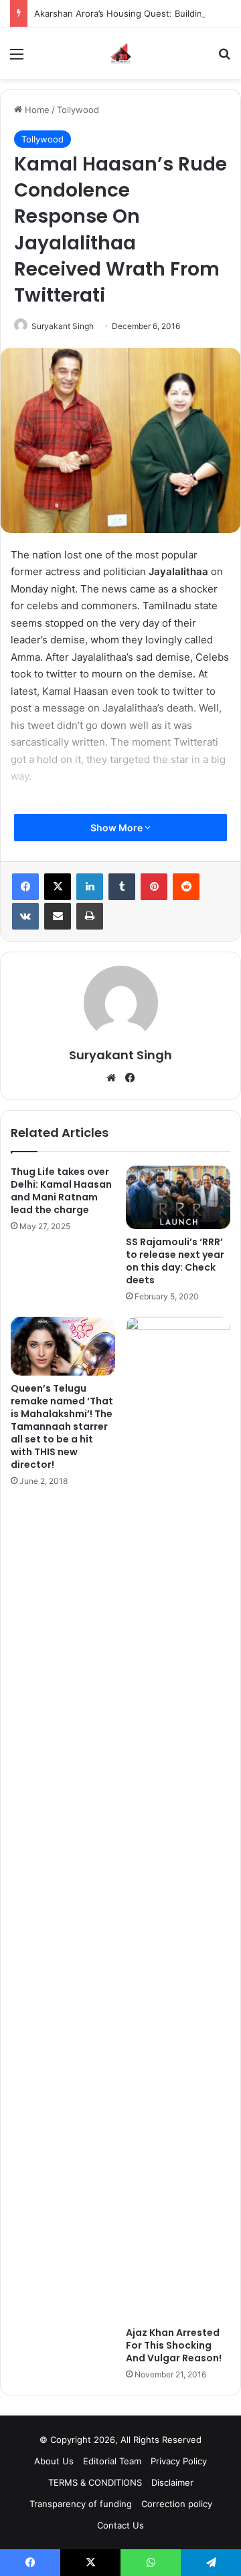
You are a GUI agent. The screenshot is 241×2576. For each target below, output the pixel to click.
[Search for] (224, 59)
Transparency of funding (81, 2504)
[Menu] (17, 59)
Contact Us (120, 2525)
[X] (58, 887)
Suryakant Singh (63, 326)
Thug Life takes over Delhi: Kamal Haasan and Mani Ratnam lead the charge (61, 1191)
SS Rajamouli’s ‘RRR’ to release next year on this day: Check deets (175, 1261)
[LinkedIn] (90, 887)
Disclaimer (172, 2482)
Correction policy (177, 2504)
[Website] (111, 1078)
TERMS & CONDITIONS (95, 2482)
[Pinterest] (154, 887)
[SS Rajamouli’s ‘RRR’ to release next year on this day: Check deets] (178, 1197)
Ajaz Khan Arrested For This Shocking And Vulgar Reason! (174, 2345)
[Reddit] (186, 887)
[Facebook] (25, 887)
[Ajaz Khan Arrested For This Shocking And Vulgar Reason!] (178, 1818)
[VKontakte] (25, 916)
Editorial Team (112, 2461)
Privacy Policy (179, 2461)
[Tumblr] (122, 887)
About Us (54, 2461)
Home (36, 110)
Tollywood (78, 110)
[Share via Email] (58, 916)
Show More (117, 828)
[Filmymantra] (121, 53)
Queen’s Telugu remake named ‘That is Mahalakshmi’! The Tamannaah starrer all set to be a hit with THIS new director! (62, 1426)
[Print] (90, 916)
